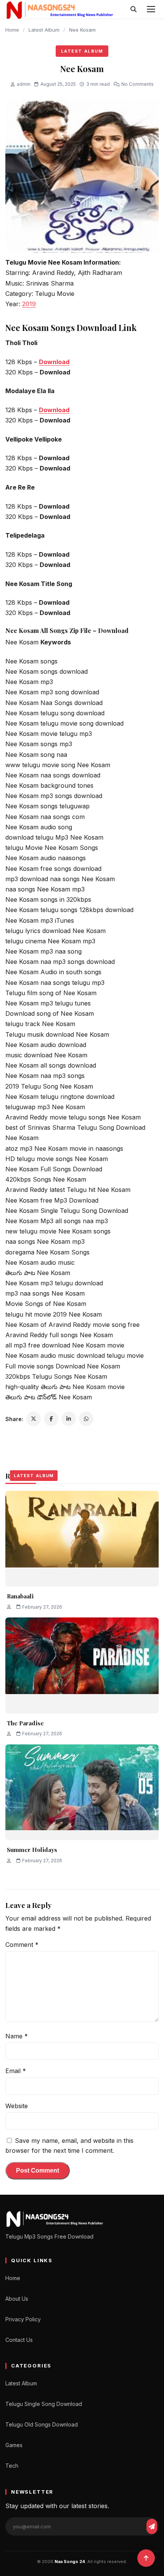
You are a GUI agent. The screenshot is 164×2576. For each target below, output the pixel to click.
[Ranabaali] (82, 1539)
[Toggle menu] (151, 9)
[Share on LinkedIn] (69, 1419)
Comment (22, 1945)
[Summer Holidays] (82, 1792)
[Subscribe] (152, 2526)
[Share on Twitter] (34, 1419)
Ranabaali (20, 1596)
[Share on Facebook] (51, 1419)
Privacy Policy (23, 2319)
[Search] (133, 9)
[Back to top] (146, 2558)
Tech (12, 2466)
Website (17, 2106)
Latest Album (44, 30)
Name (17, 2036)
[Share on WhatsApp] (86, 1419)
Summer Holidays (32, 1850)
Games (14, 2445)
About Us (17, 2299)
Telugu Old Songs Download (42, 2424)
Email (16, 2071)
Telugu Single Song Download (44, 2404)
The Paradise (25, 1723)
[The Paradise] (82, 1665)
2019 (29, 304)
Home (12, 30)
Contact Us (19, 2340)
